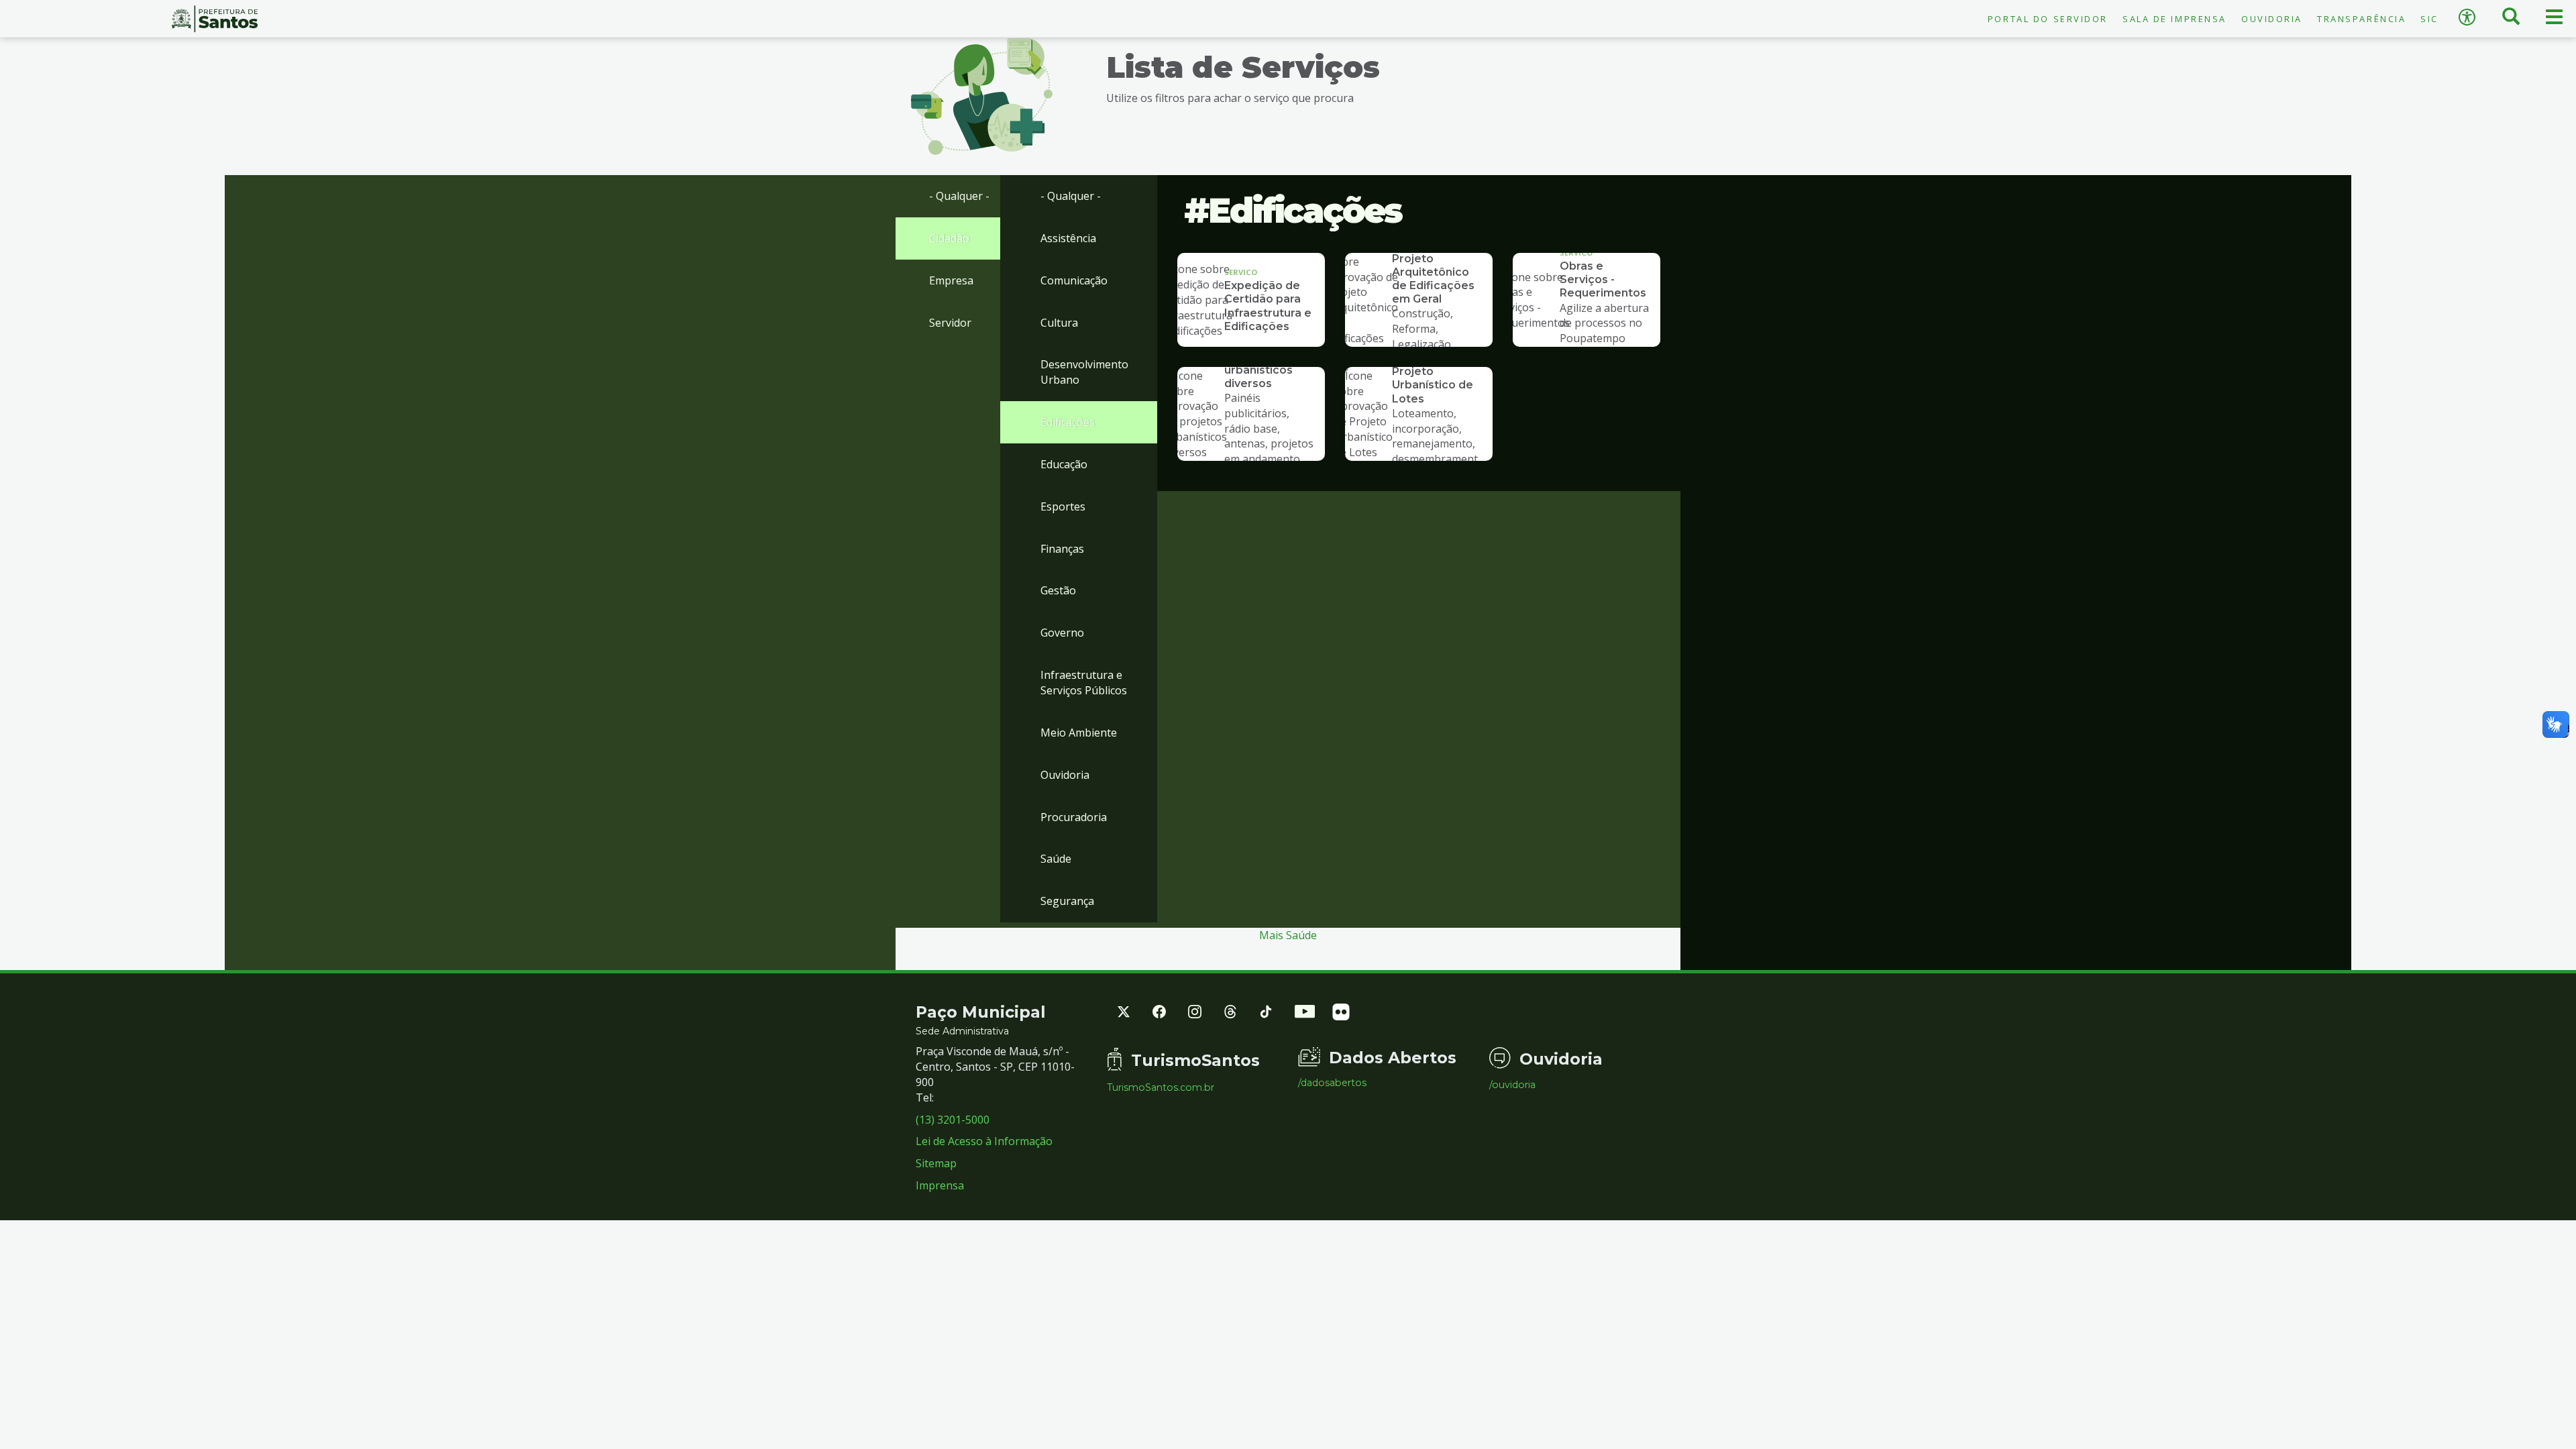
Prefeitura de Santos (215, 19)
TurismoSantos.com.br (1161, 1087)
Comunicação (1074, 280)
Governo (1062, 633)
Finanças (1062, 549)
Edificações (1068, 422)
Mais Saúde (1288, 935)
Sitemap (936, 1163)
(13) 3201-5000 (953, 1120)
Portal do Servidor (2048, 19)
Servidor (950, 323)
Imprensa (940, 1185)
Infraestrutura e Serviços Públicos (1084, 683)
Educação (1064, 464)
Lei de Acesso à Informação (984, 1141)
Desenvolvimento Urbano (1084, 372)
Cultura (1059, 323)
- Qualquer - (959, 196)
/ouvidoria (1512, 1085)
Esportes (1063, 506)
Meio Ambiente (1079, 733)
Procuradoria (1074, 817)
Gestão (1058, 590)
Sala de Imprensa (2175, 19)
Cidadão (949, 238)
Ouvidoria (2272, 19)
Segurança (1067, 901)
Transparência (2361, 19)
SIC (2429, 19)
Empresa (951, 280)
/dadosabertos (1332, 1083)
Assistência (1068, 238)
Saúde (1056, 859)
